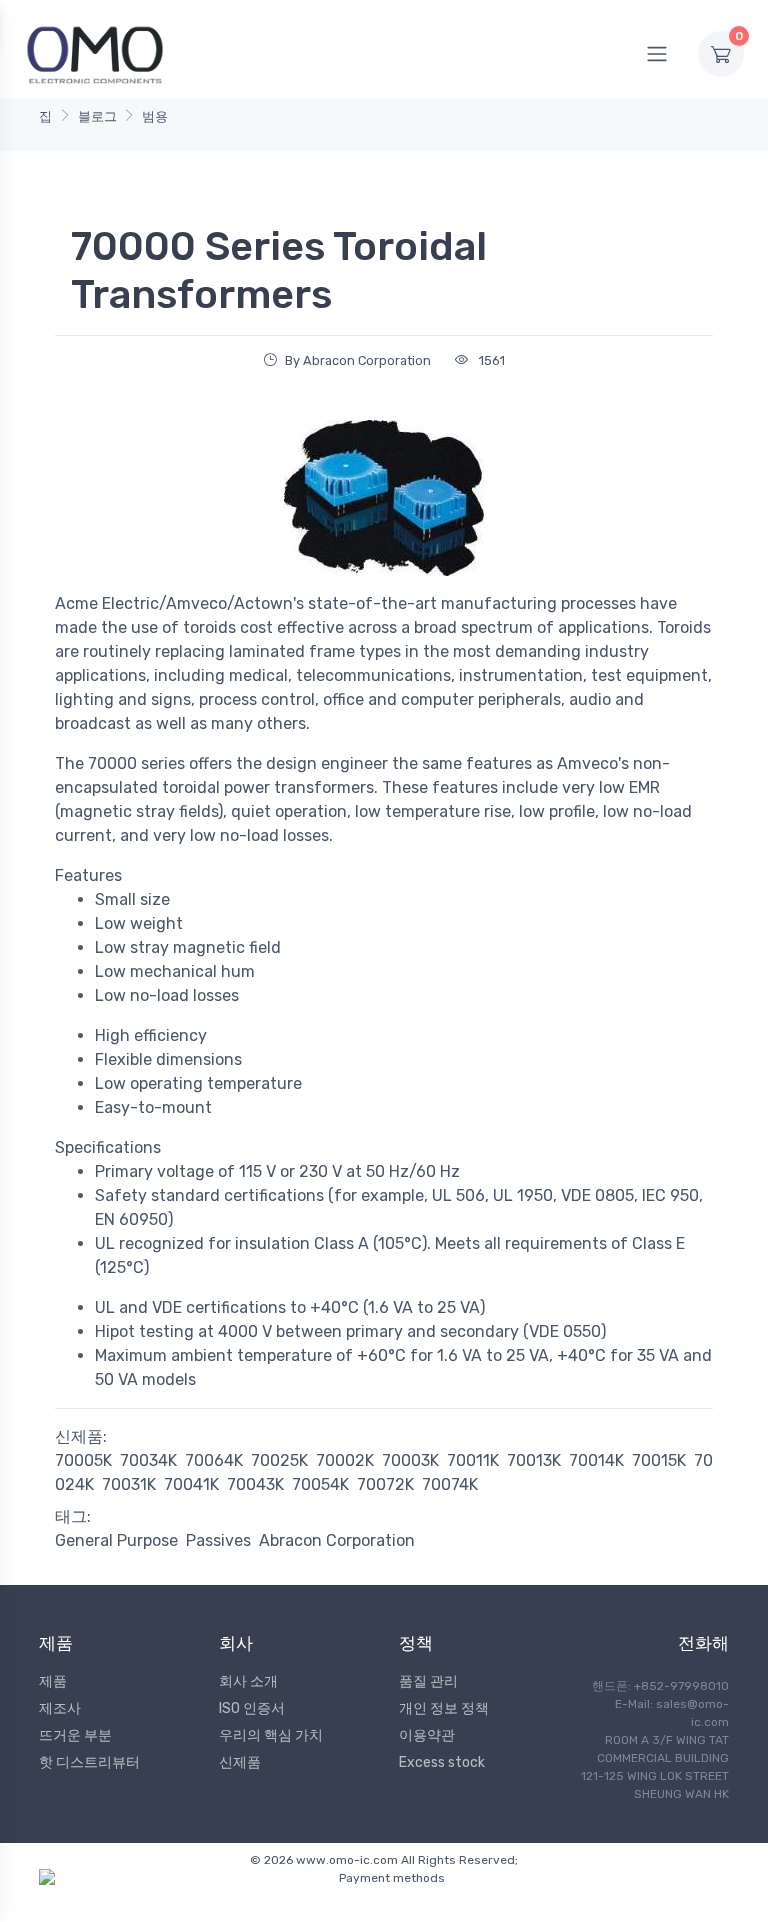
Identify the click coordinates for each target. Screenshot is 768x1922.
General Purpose (116, 1540)
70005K (83, 1460)
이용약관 (427, 1735)
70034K (148, 1460)
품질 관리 (428, 1681)
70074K (450, 1484)
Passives (218, 1540)
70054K (320, 1484)
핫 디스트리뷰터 (89, 1762)
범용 (155, 116)
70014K (596, 1460)
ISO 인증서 (252, 1708)
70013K (534, 1460)
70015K (659, 1460)
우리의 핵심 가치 (271, 1735)
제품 (53, 1681)
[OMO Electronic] (95, 53)
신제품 (240, 1762)
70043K (255, 1484)
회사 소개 (248, 1681)
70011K (473, 1460)
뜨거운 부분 (75, 1735)
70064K (214, 1460)
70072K (385, 1484)
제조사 (60, 1708)
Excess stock (442, 1762)
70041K (191, 1484)
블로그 (97, 116)
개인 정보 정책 (444, 1708)
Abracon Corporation (337, 1540)
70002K (345, 1460)
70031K (129, 1484)
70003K (410, 1460)
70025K (279, 1460)
